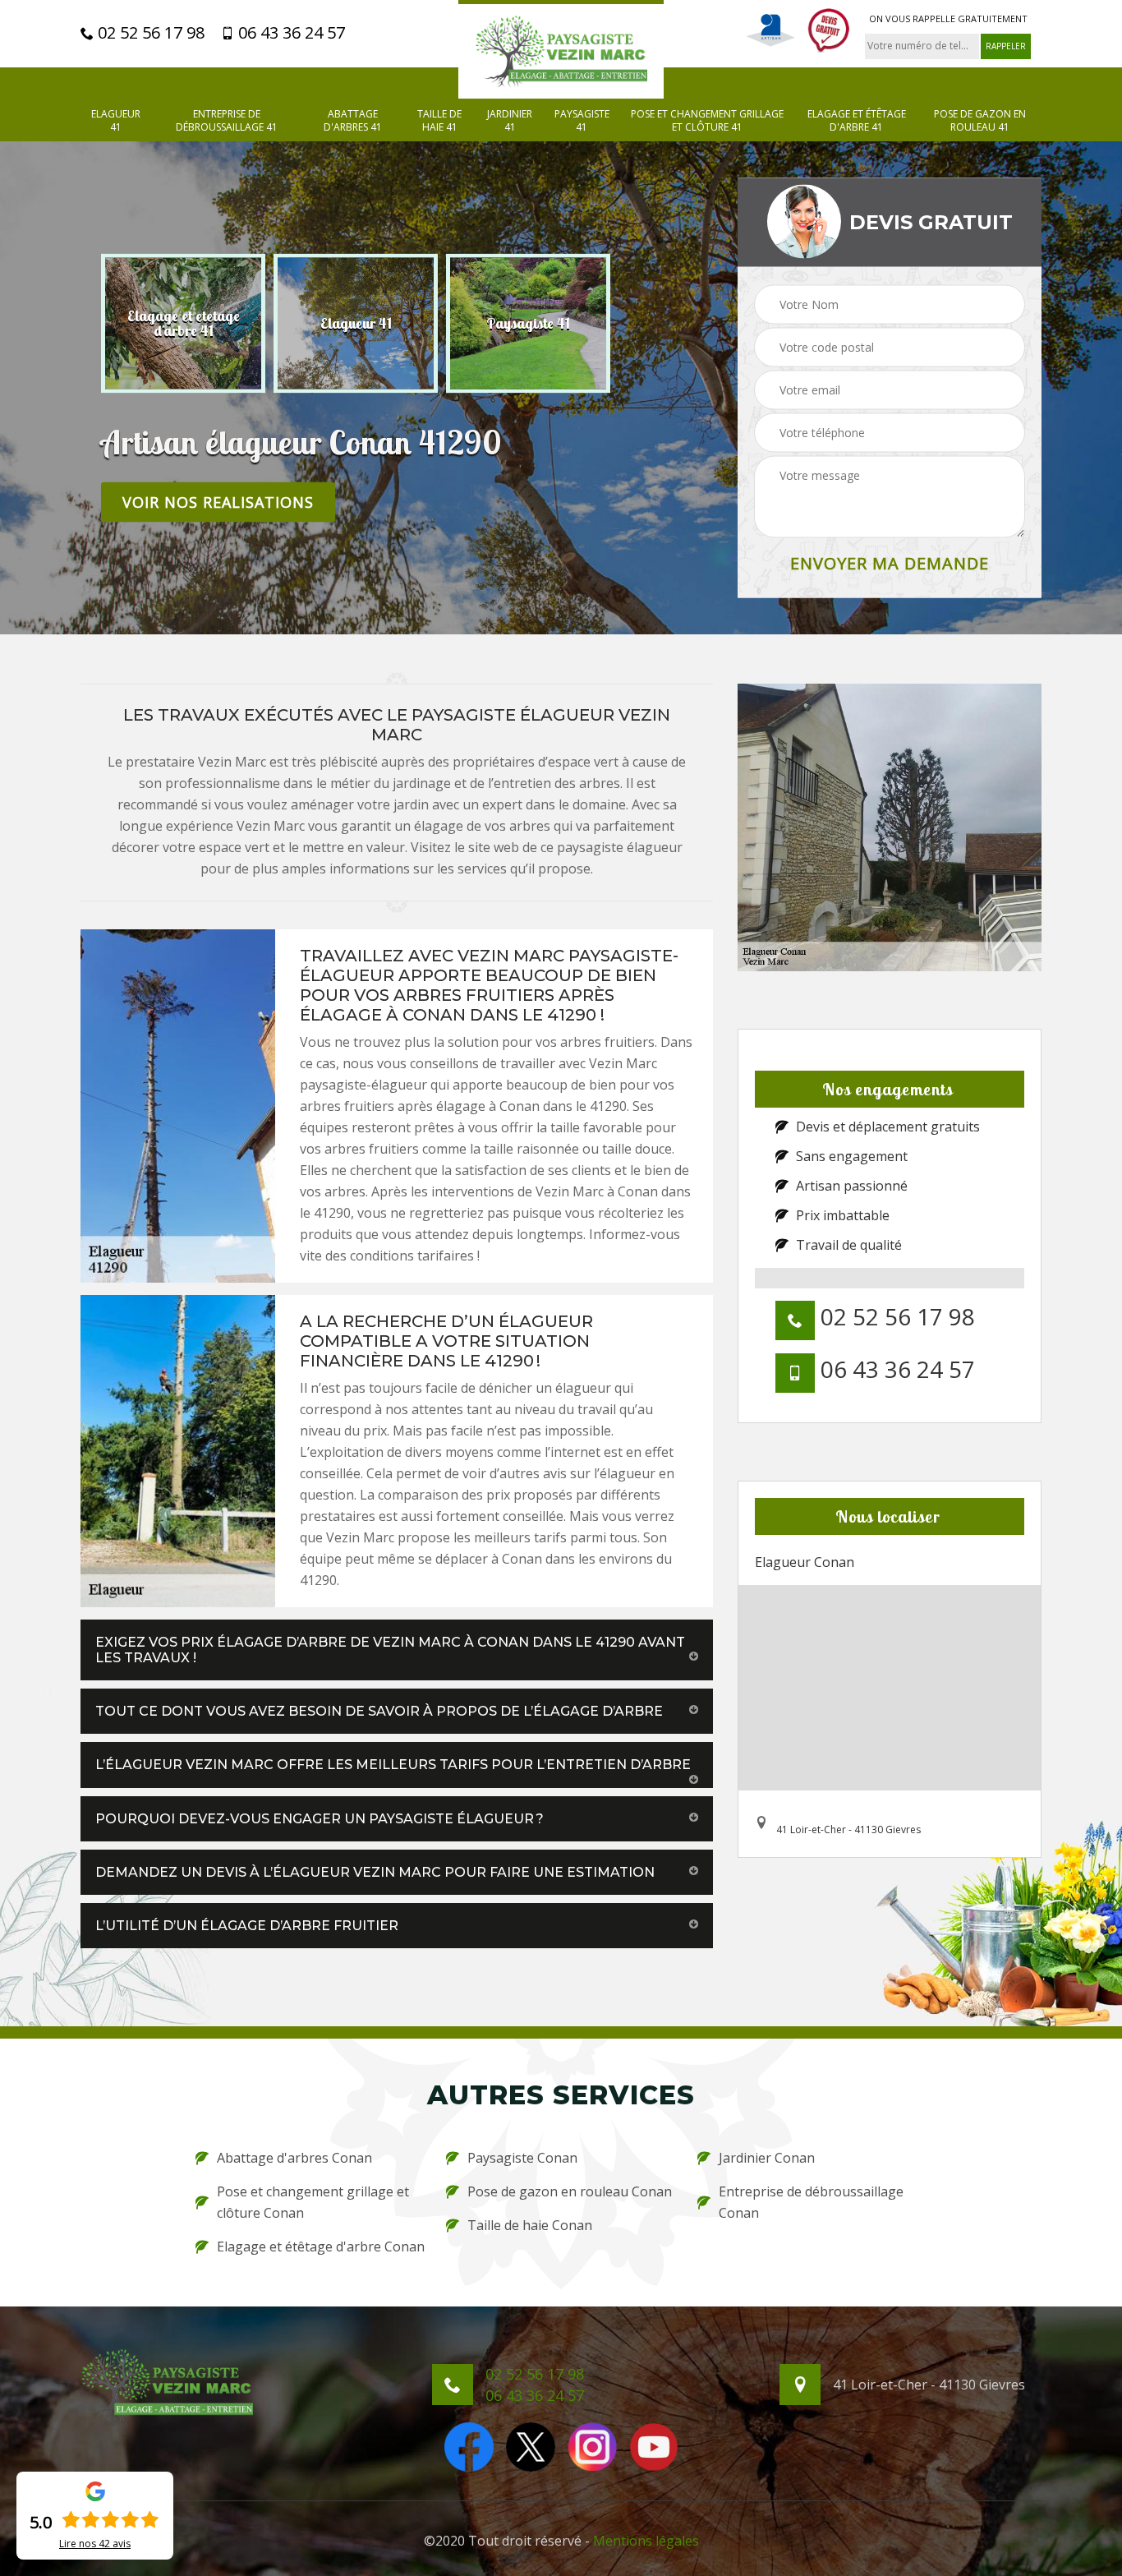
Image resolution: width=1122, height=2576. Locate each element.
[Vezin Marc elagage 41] (561, 49)
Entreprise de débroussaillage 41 (227, 120)
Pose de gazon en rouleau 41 (980, 120)
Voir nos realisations (218, 501)
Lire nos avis (95, 2544)
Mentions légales (646, 2541)
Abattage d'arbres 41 (353, 120)
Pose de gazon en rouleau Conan (570, 2191)
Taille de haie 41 (439, 120)
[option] (183, 323)
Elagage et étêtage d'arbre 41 (857, 120)
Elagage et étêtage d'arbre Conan (321, 2247)
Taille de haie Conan (530, 2225)
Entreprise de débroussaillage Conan (811, 2202)
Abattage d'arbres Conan (294, 2158)
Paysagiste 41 (582, 120)
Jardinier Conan (767, 2158)
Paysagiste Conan (522, 2158)
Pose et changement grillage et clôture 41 (707, 120)
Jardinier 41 (510, 120)
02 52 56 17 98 (149, 33)
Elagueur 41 (116, 120)
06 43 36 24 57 (290, 33)
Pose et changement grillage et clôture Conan (313, 2202)
